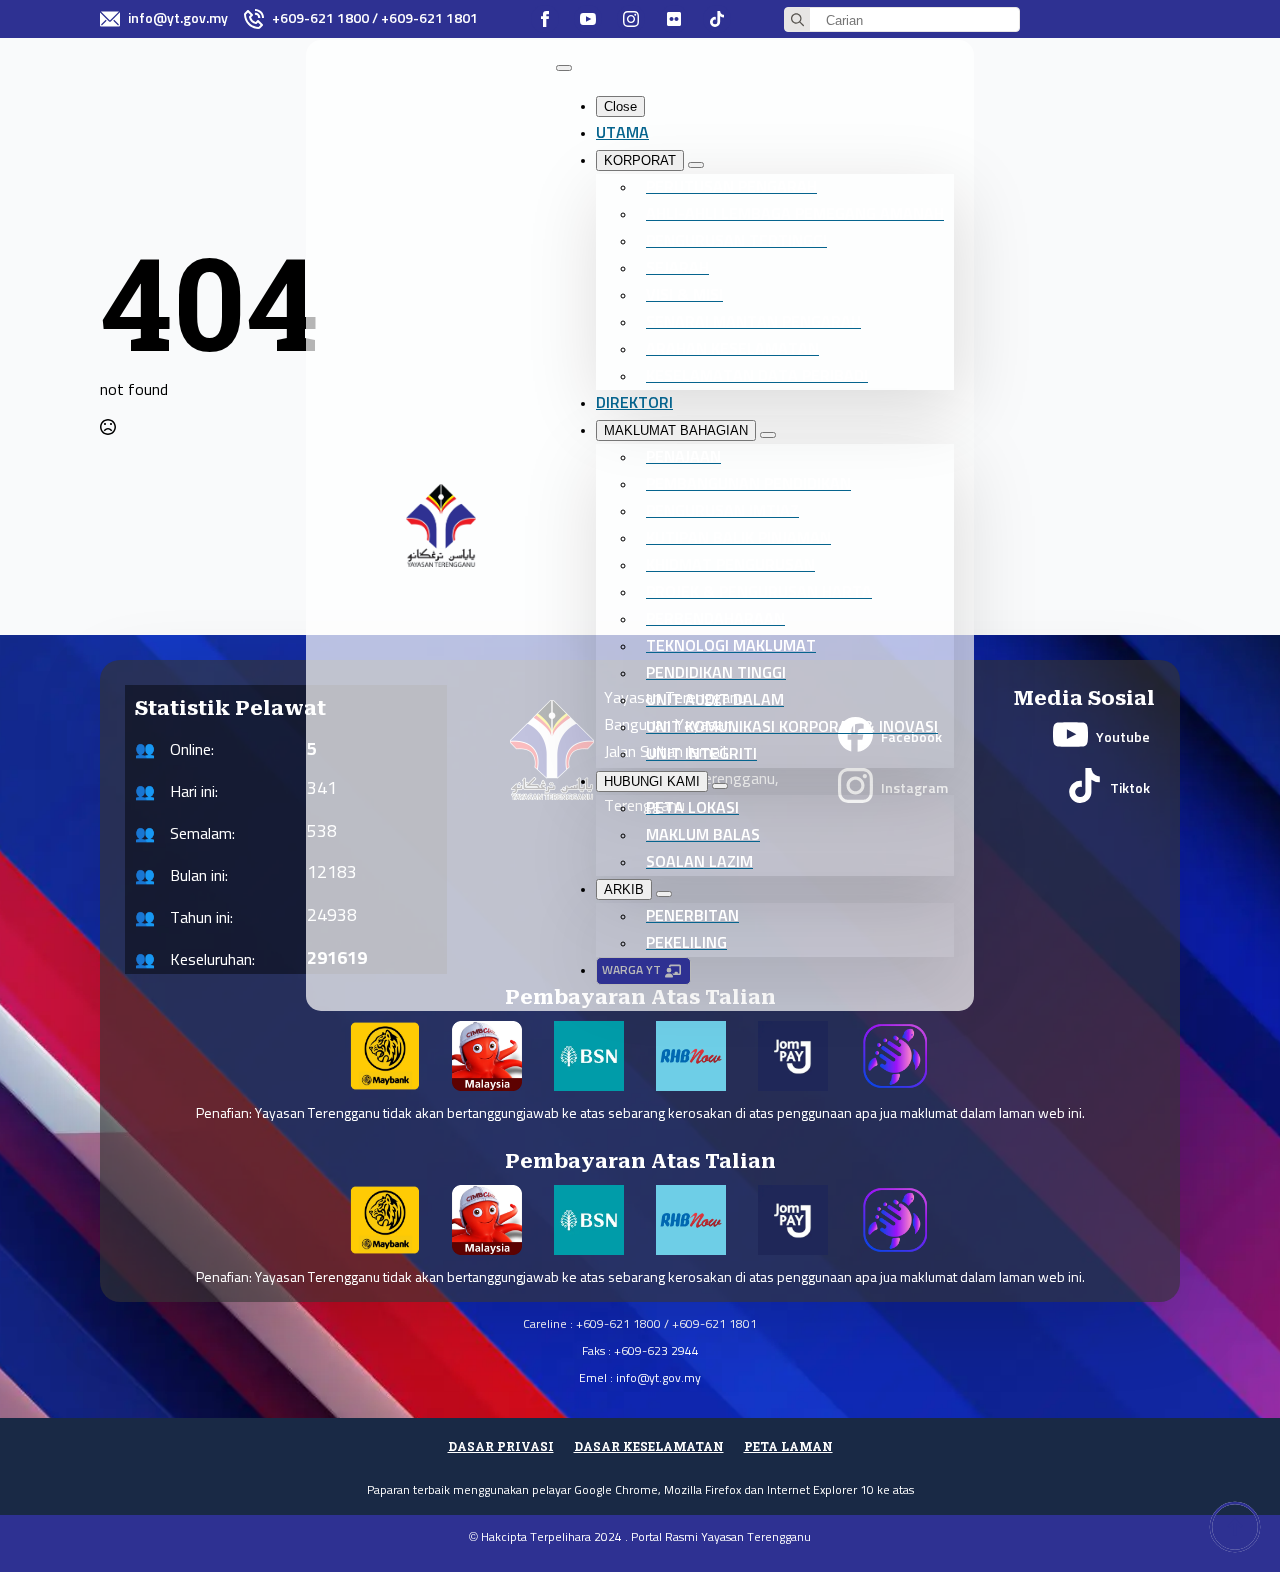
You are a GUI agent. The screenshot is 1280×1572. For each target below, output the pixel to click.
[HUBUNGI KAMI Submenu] (720, 786)
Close (620, 106)
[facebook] (545, 19)
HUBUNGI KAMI (652, 781)
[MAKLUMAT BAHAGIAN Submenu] (768, 435)
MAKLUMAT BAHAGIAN (676, 430)
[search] (797, 20)
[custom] (674, 19)
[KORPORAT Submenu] (696, 165)
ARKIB (624, 889)
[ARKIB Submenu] (664, 894)
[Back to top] (1235, 1527)
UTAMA (622, 133)
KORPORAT (640, 160)
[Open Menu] (564, 68)
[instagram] (631, 19)
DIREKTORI (634, 403)
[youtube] (588, 19)
